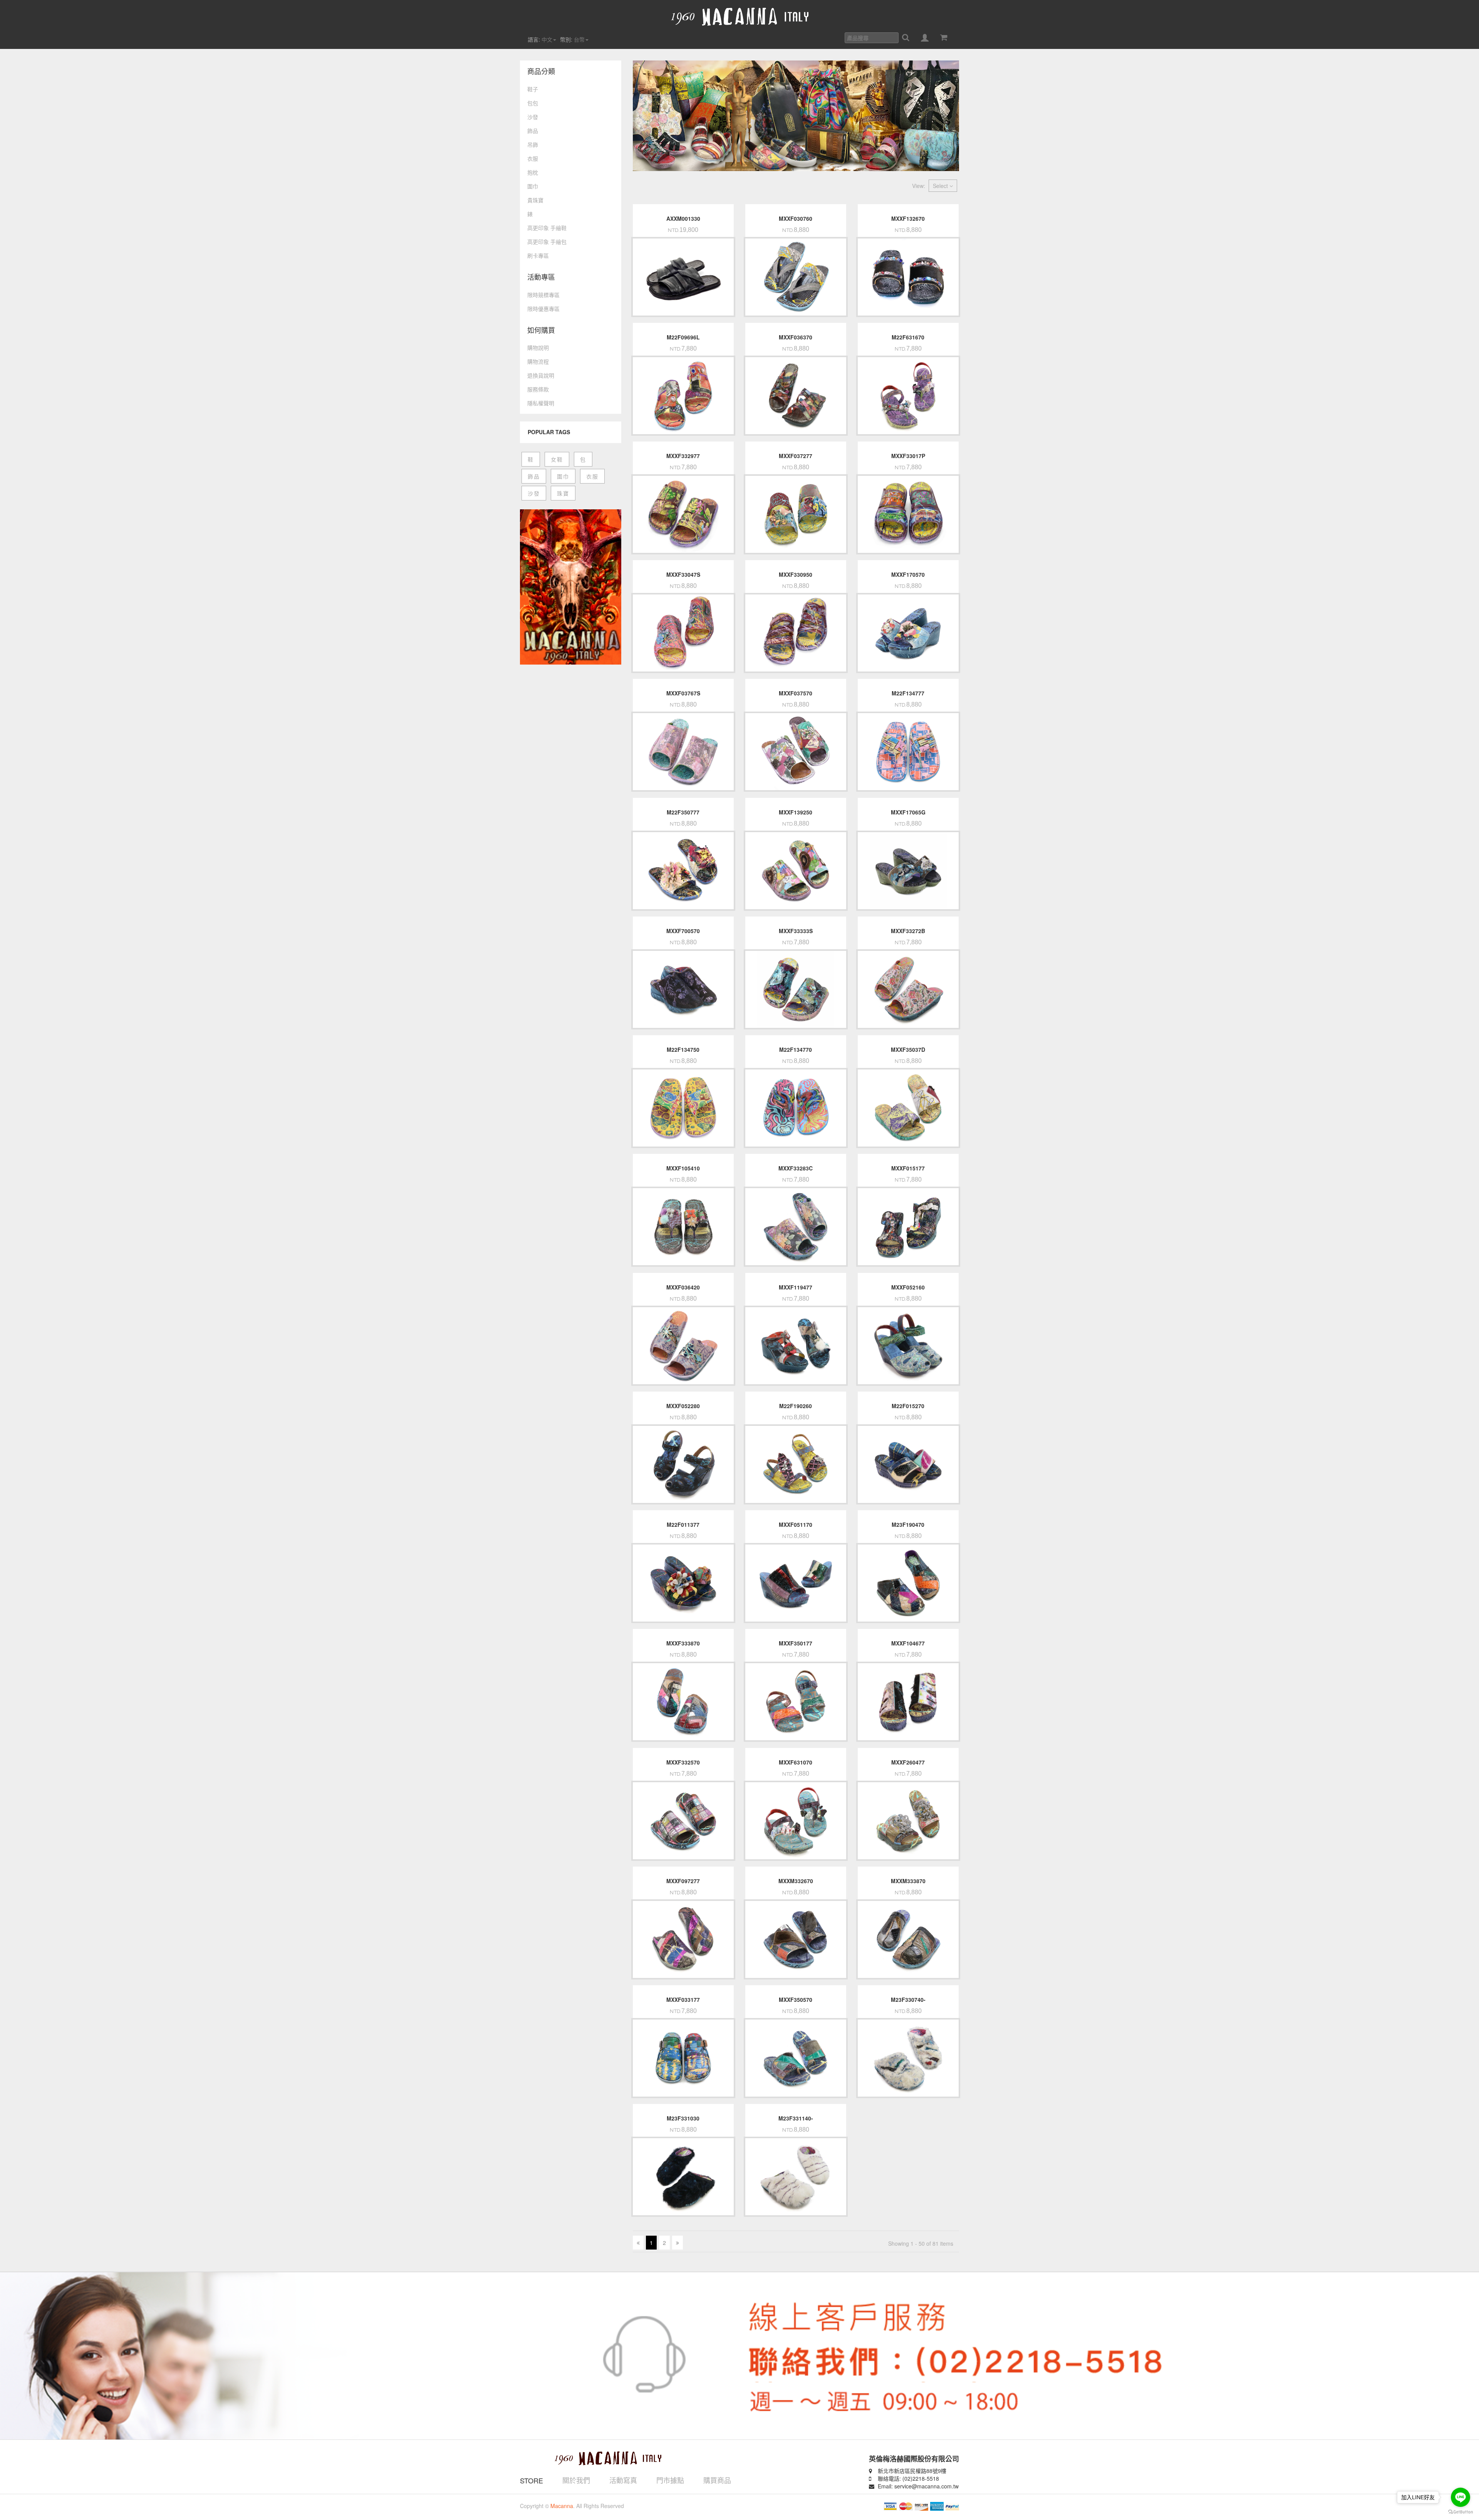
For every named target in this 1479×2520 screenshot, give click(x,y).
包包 (533, 103)
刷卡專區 (538, 255)
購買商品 (717, 2480)
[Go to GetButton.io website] (1461, 2512)
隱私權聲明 (541, 403)
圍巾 (533, 186)
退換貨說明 (541, 375)
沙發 (533, 117)
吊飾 (533, 144)
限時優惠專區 (543, 309)
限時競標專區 (543, 295)
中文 (547, 39)
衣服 (533, 158)
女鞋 (557, 459)
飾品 (533, 131)
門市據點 (670, 2480)
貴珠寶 (535, 200)
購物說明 (538, 348)
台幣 (579, 39)
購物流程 (538, 361)
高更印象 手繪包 (547, 242)
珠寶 (563, 493)
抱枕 (533, 172)
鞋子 (533, 89)
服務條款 (538, 389)
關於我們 (576, 2480)
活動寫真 (623, 2480)
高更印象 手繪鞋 (547, 228)
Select (941, 186)
